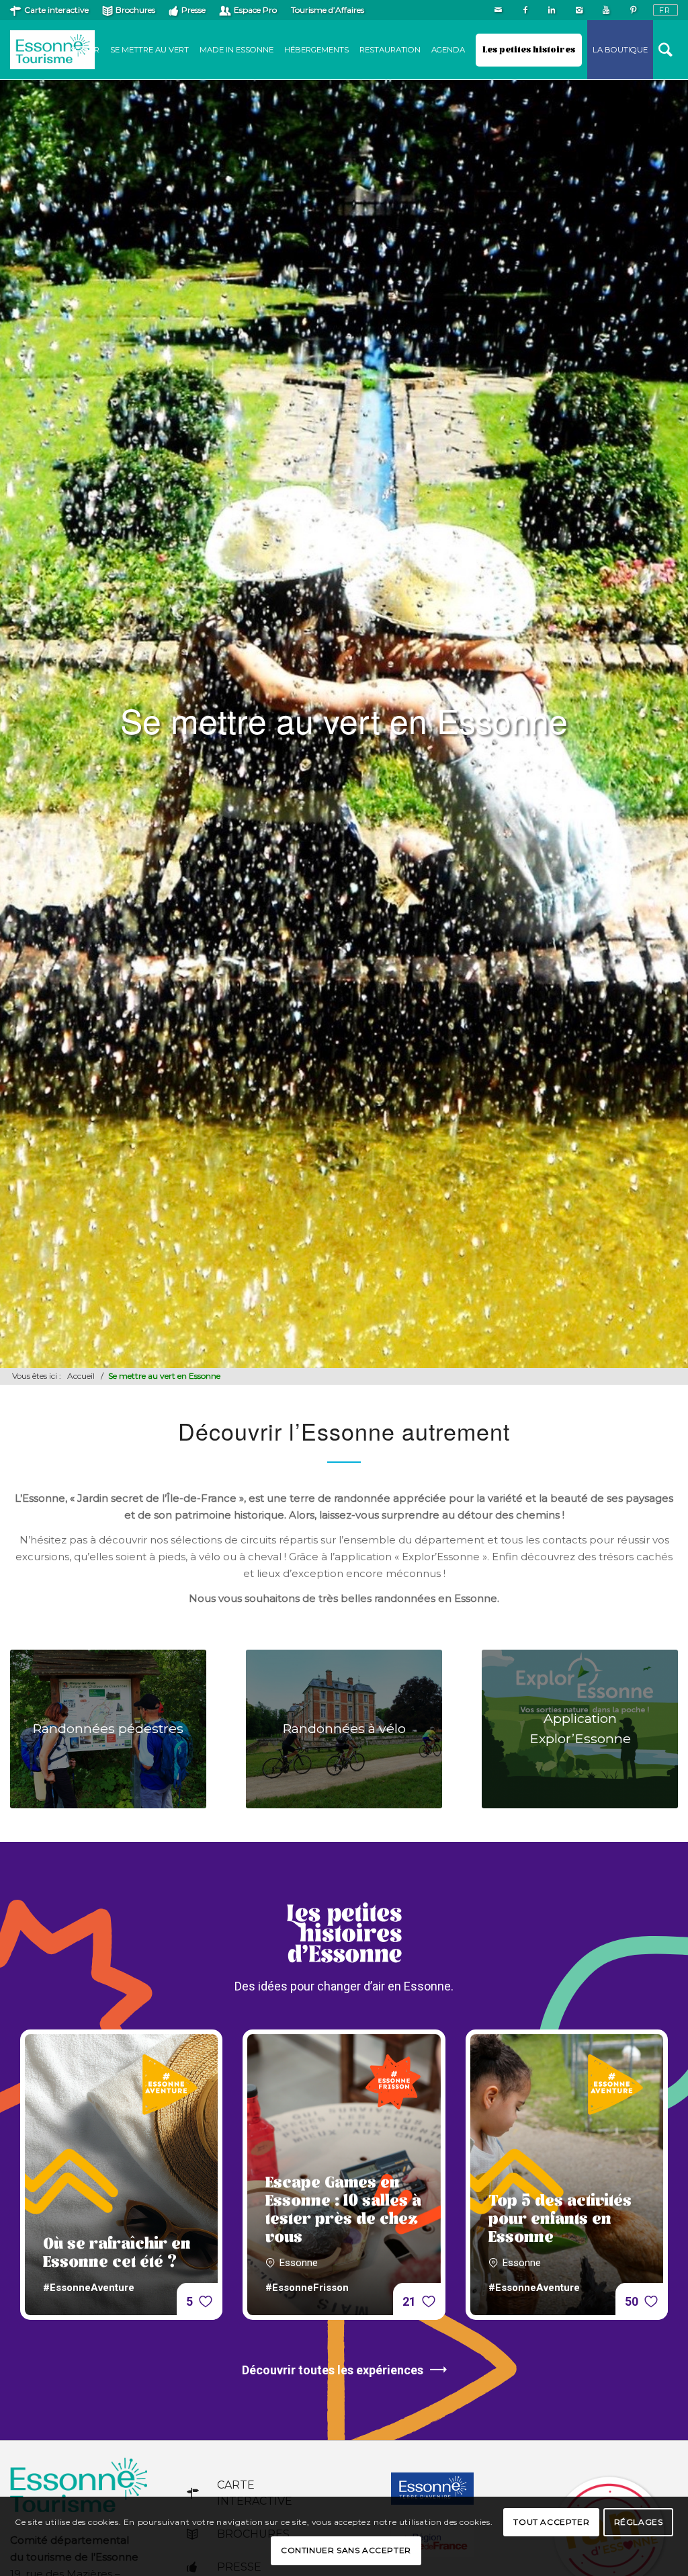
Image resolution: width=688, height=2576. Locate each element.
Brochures (135, 10)
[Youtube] (606, 10)
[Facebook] (525, 10)
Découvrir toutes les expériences (333, 2370)
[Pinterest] (633, 10)
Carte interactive (56, 10)
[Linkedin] (552, 10)
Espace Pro (255, 10)
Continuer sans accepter (346, 2550)
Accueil (81, 1376)
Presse (193, 10)
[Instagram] (579, 10)
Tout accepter (551, 2522)
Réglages (639, 2522)
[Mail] (498, 10)
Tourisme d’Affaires (328, 10)
